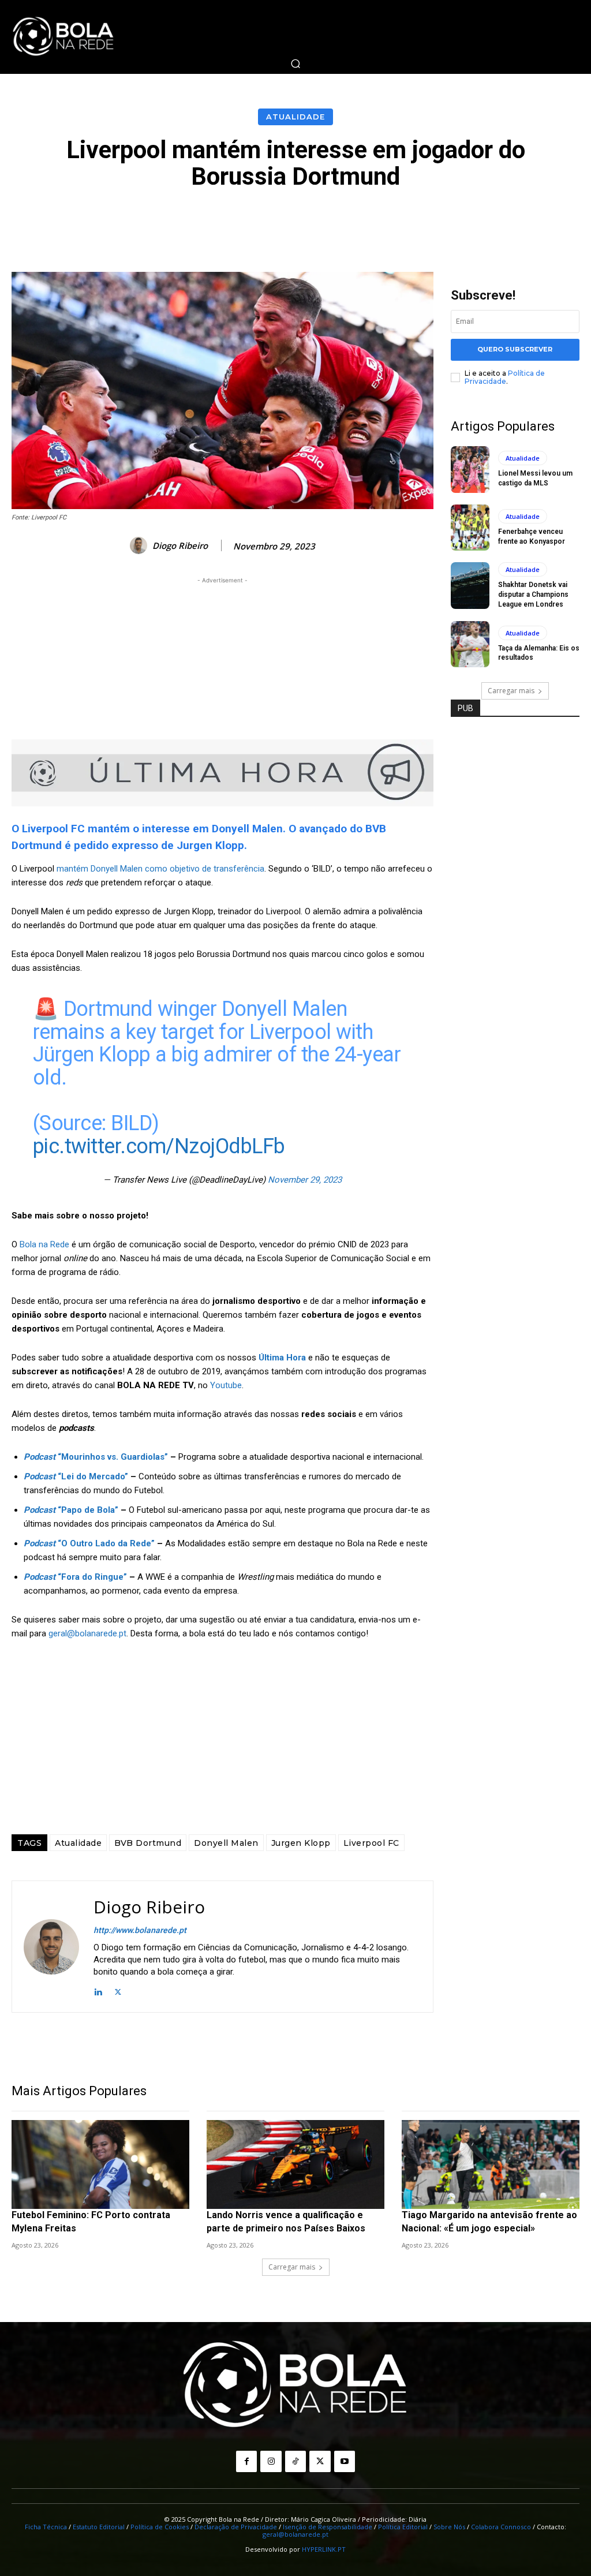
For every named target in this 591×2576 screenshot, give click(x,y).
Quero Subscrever (515, 349)
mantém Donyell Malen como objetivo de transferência (160, 869)
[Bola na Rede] (63, 37)
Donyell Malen (226, 1843)
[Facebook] (246, 2461)
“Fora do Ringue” (75, 1577)
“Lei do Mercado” (76, 1476)
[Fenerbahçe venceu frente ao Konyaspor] (470, 528)
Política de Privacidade (505, 377)
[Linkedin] (98, 1990)
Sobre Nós (449, 2527)
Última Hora (282, 1358)
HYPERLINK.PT (324, 2549)
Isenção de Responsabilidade (328, 2527)
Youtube (226, 1385)
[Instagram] (271, 2461)
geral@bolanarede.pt (87, 1633)
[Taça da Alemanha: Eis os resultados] (470, 644)
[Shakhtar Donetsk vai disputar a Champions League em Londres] (470, 585)
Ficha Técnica (46, 2527)
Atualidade (295, 117)
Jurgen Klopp (301, 1843)
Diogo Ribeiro (180, 545)
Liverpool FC (371, 1843)
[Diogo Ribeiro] (140, 545)
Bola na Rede (44, 1244)
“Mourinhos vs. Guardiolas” (96, 1457)
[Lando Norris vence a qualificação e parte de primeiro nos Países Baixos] (295, 2164)
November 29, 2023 (305, 1180)
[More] (555, 222)
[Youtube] (345, 2461)
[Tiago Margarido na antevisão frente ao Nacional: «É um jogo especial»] (491, 2164)
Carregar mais (511, 691)
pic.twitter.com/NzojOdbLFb (159, 1146)
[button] (295, 63)
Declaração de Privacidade (236, 2527)
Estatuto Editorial (99, 2527)
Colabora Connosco (501, 2527)
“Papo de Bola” (71, 1510)
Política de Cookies (160, 2527)
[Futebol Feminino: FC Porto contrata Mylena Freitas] (100, 2164)
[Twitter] (118, 1990)
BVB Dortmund (148, 1843)
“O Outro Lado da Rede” (89, 1543)
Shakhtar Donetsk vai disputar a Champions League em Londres (533, 595)
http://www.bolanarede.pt (140, 1930)
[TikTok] (295, 2461)
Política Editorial (403, 2527)
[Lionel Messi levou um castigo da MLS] (470, 469)
